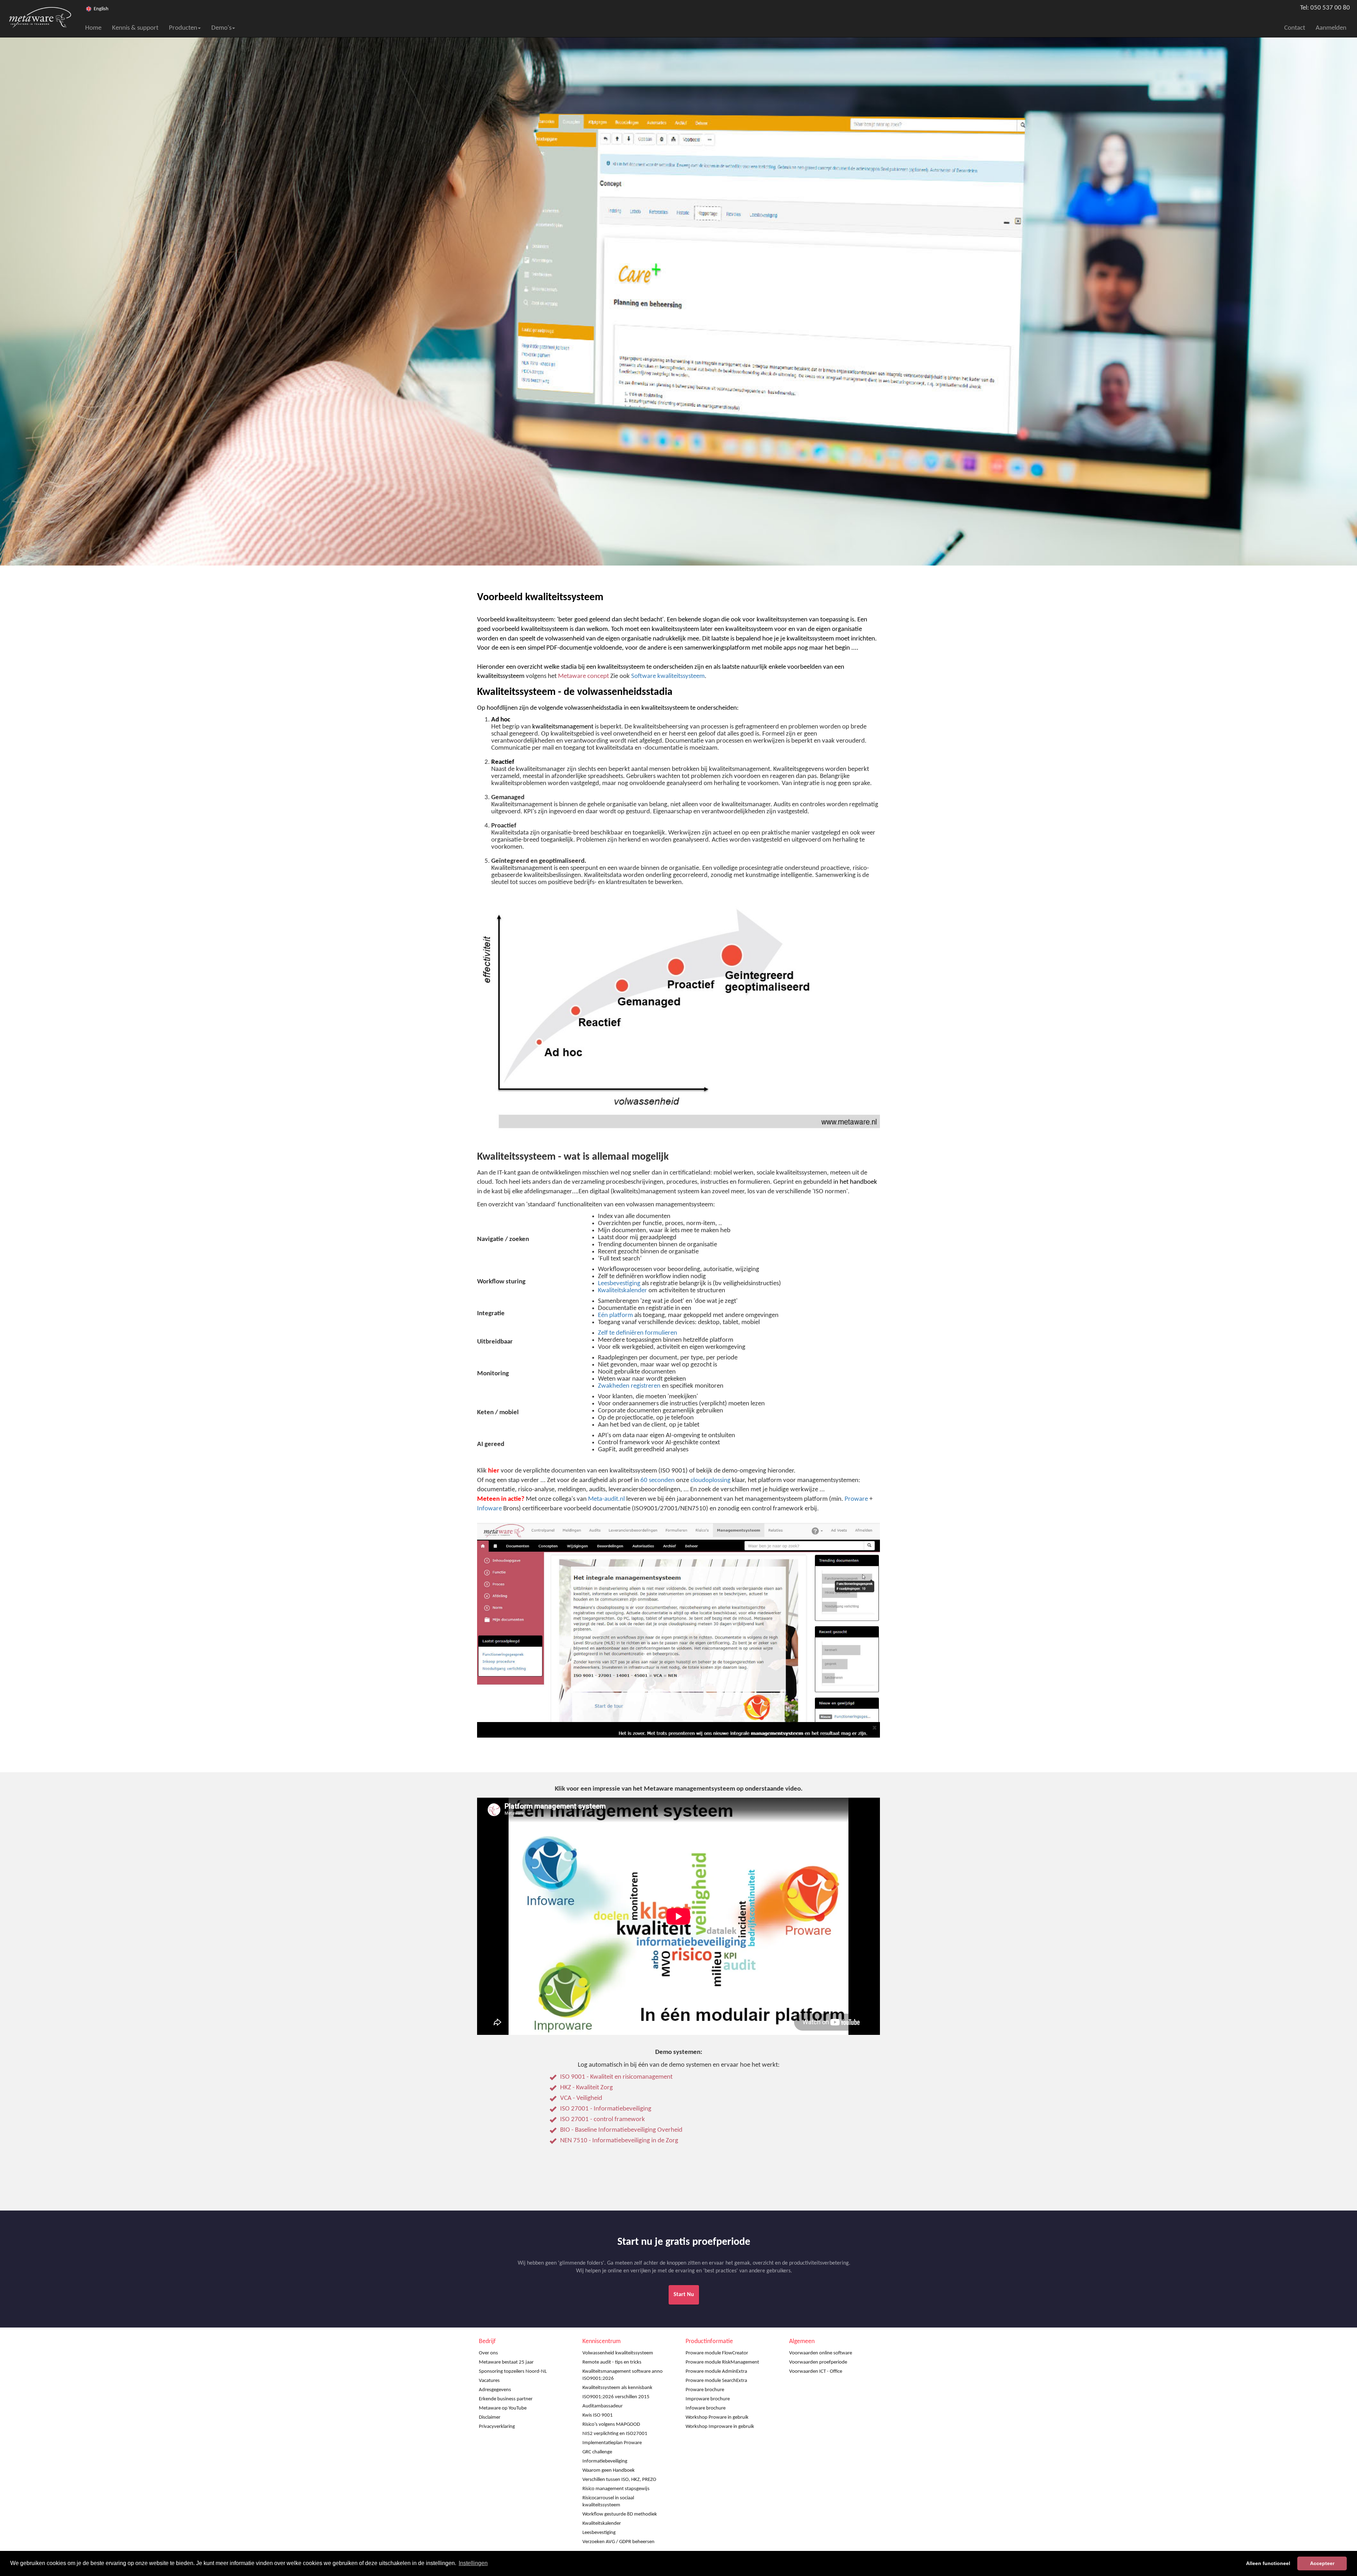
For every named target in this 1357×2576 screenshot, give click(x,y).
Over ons (488, 2353)
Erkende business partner (506, 2399)
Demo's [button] (221, 28)
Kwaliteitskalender (622, 1291)
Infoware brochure (706, 2408)
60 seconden (657, 1480)
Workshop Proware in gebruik (717, 2417)
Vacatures (489, 2381)
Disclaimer (490, 2417)
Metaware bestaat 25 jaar (506, 2362)
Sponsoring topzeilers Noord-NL (513, 2372)
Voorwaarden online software (821, 2353)
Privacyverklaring (497, 2427)
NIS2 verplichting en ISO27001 (615, 2434)
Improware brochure (708, 2399)
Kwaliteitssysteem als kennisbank (617, 2388)
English (101, 9)
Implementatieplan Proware (612, 2443)
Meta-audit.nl (606, 1499)
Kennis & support (135, 28)
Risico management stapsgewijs (616, 2489)
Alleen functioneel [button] (1268, 2563)
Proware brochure (705, 2390)
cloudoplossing (710, 1480)
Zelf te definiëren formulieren (638, 1333)
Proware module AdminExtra (716, 2372)
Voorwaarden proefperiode (818, 2362)
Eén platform (615, 1315)
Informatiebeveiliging (605, 2461)
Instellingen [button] (473, 2563)
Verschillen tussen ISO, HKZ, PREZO (619, 2480)
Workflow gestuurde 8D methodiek (620, 2514)
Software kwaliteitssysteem (668, 676)
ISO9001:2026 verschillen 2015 (616, 2397)
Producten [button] (183, 28)
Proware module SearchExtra (716, 2381)
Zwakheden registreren (629, 1386)
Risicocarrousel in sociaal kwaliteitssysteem (608, 2502)
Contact (1295, 28)
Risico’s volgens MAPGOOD (611, 2425)
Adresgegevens (495, 2390)
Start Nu (684, 2295)
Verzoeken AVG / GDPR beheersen (618, 2542)
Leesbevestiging (619, 1284)
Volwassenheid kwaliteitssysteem (618, 2353)
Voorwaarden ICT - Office (816, 2372)
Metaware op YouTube (503, 2408)
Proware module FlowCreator (717, 2353)
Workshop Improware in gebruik (720, 2427)
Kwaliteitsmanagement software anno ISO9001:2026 (622, 2375)
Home (93, 28)
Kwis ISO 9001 (598, 2415)
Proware (856, 1499)
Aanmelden (1331, 28)
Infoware (489, 1509)
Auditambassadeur (603, 2406)
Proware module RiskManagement (722, 2362)
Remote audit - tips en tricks (612, 2362)
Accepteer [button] (1322, 2563)
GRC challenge (597, 2452)
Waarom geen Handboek (609, 2470)
